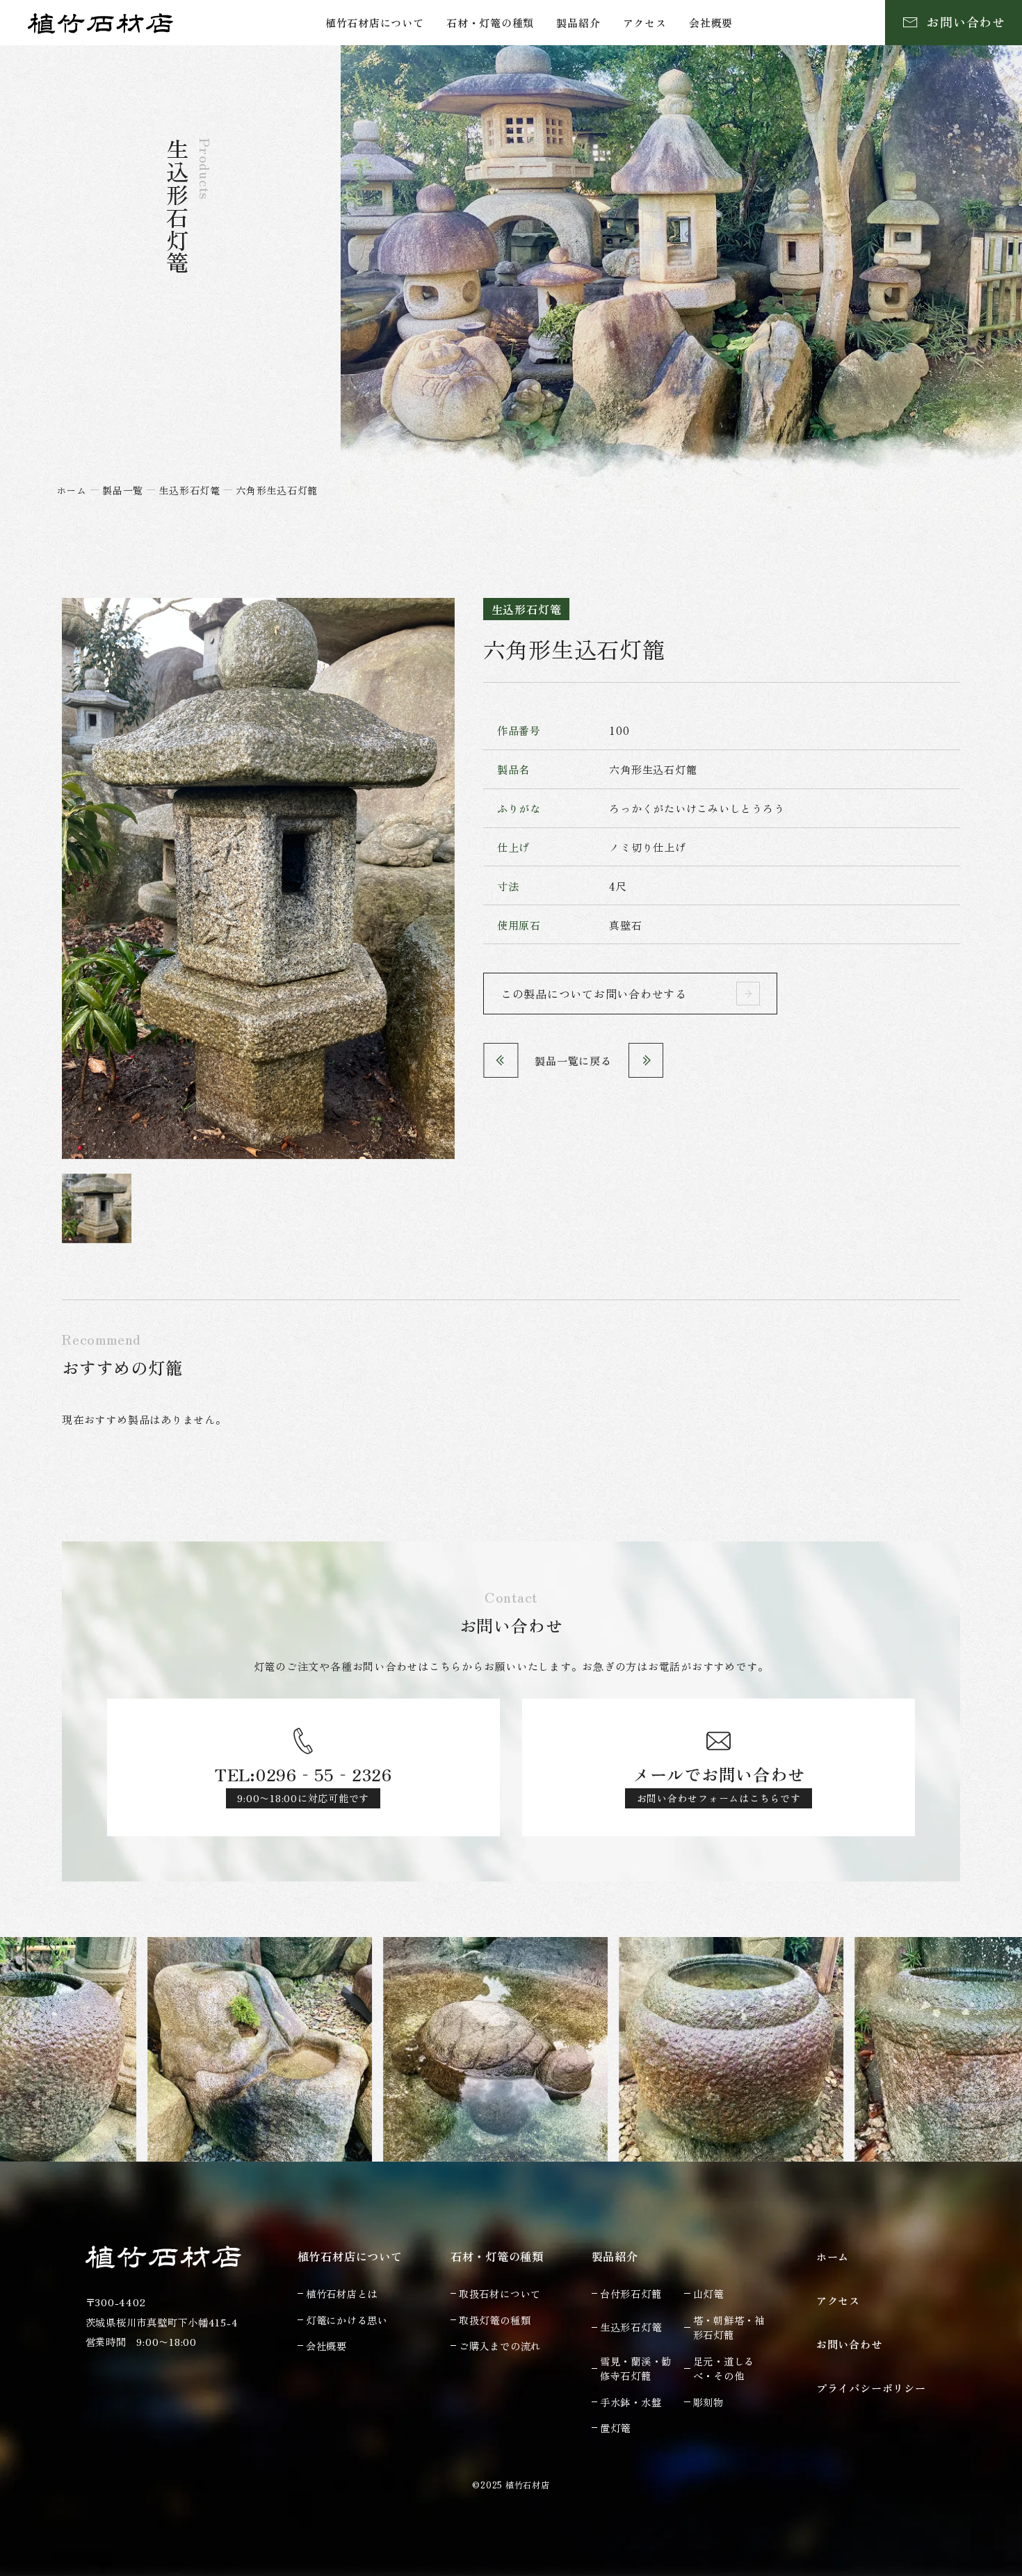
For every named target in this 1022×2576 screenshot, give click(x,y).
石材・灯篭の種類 (490, 22)
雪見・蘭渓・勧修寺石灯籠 (636, 2368)
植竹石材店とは (342, 2293)
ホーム (72, 490)
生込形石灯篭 (189, 490)
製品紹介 (578, 22)
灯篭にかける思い (347, 2320)
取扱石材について (500, 2293)
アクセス (645, 22)
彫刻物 (708, 2402)
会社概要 (711, 22)
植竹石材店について (375, 22)
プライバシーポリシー (871, 2388)
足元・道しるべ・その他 (724, 2368)
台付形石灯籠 (631, 2293)
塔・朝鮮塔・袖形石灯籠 (729, 2327)
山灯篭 (708, 2293)
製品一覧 (123, 490)
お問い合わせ (849, 2344)
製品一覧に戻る (573, 1060)
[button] (97, 1209)
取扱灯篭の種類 (495, 2320)
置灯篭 (615, 2428)
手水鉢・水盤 (631, 2402)
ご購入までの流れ (500, 2346)
